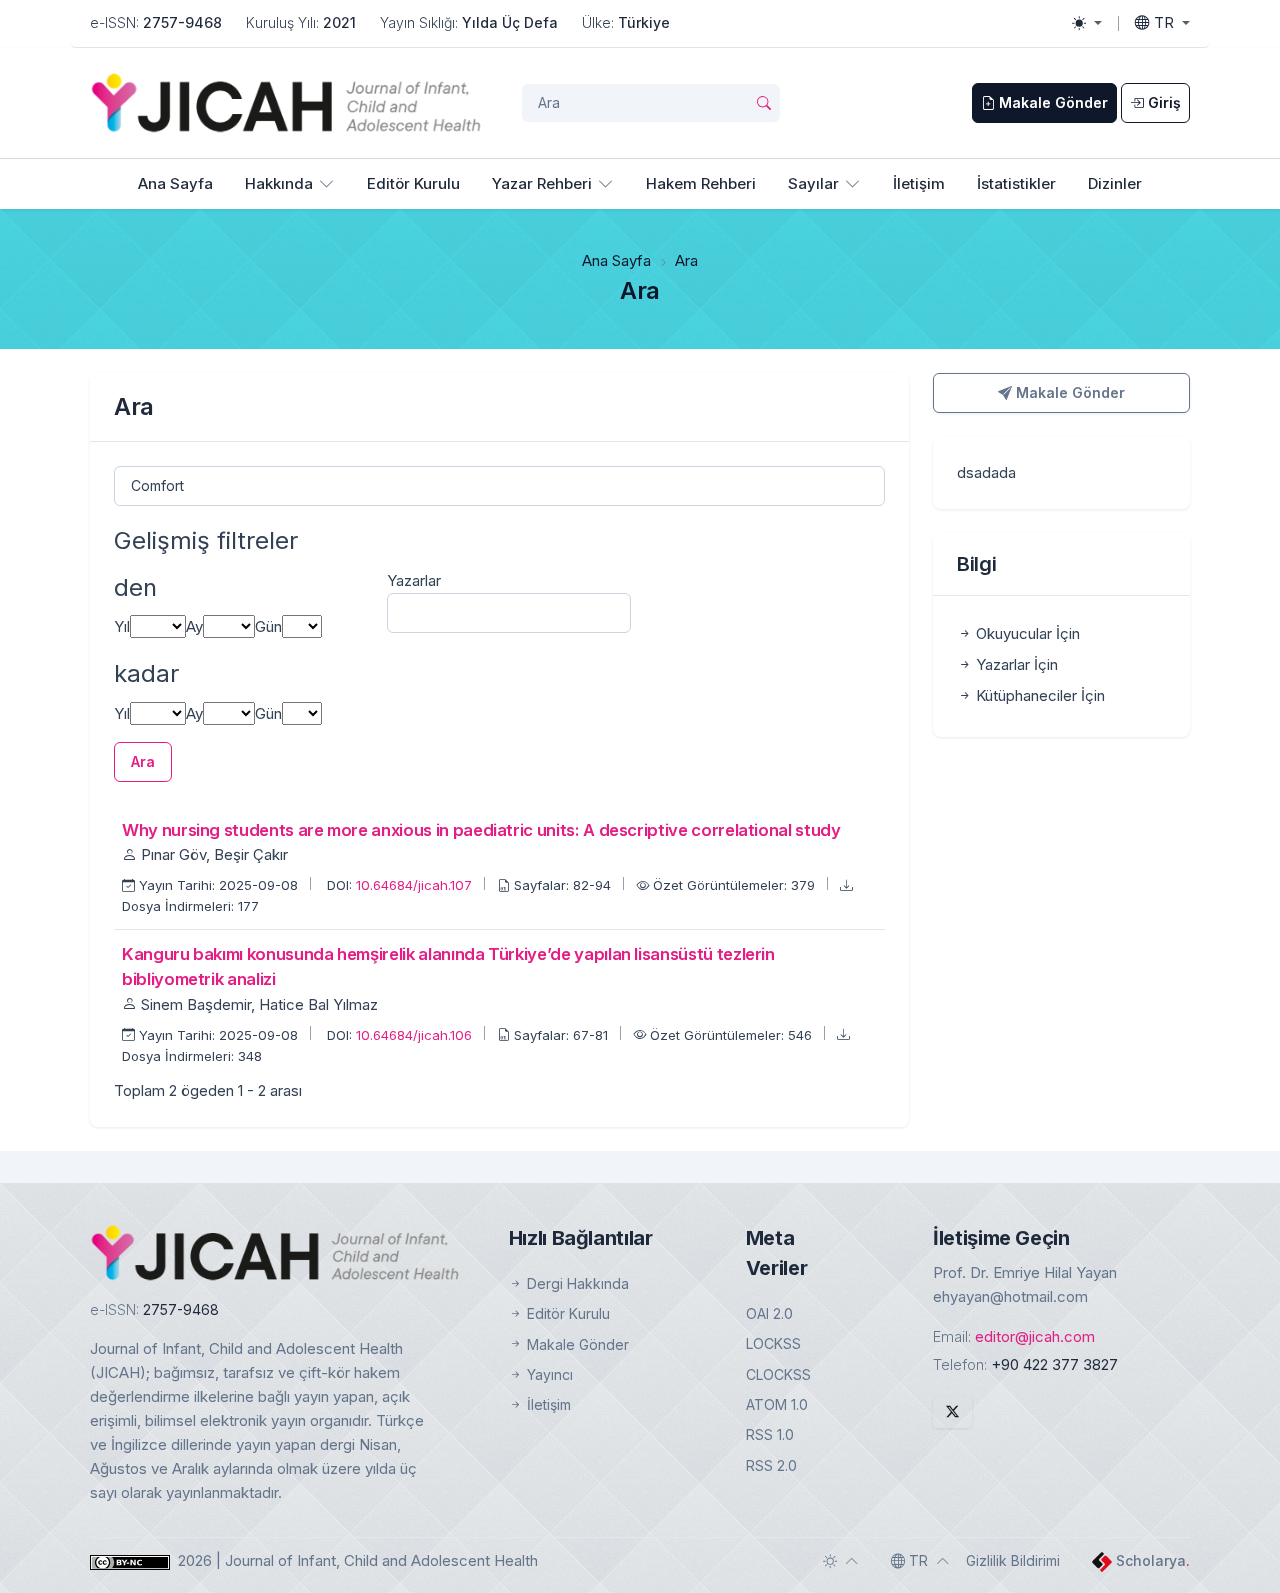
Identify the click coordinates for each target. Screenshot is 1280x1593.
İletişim (919, 183)
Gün (268, 626)
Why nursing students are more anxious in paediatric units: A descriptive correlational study (481, 830)
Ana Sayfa (175, 183)
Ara (143, 761)
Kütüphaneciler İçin (1038, 695)
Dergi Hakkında (576, 1283)
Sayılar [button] (813, 183)
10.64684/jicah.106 (416, 1035)
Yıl (122, 626)
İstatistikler (1016, 183)
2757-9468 (182, 22)
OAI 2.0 (769, 1313)
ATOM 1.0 (777, 1404)
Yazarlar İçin (1015, 664)
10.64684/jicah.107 (416, 885)
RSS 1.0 (770, 1434)
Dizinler (1115, 183)
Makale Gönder (1068, 392)
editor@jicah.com (1035, 1336)
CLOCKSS (778, 1374)
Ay (194, 626)
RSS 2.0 (771, 1465)
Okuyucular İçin (1026, 633)
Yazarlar (414, 580)
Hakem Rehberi (701, 183)
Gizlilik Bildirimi (1013, 1560)
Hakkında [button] (279, 183)
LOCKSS (773, 1343)
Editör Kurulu (413, 183)
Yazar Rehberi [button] (542, 183)
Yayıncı (548, 1374)
